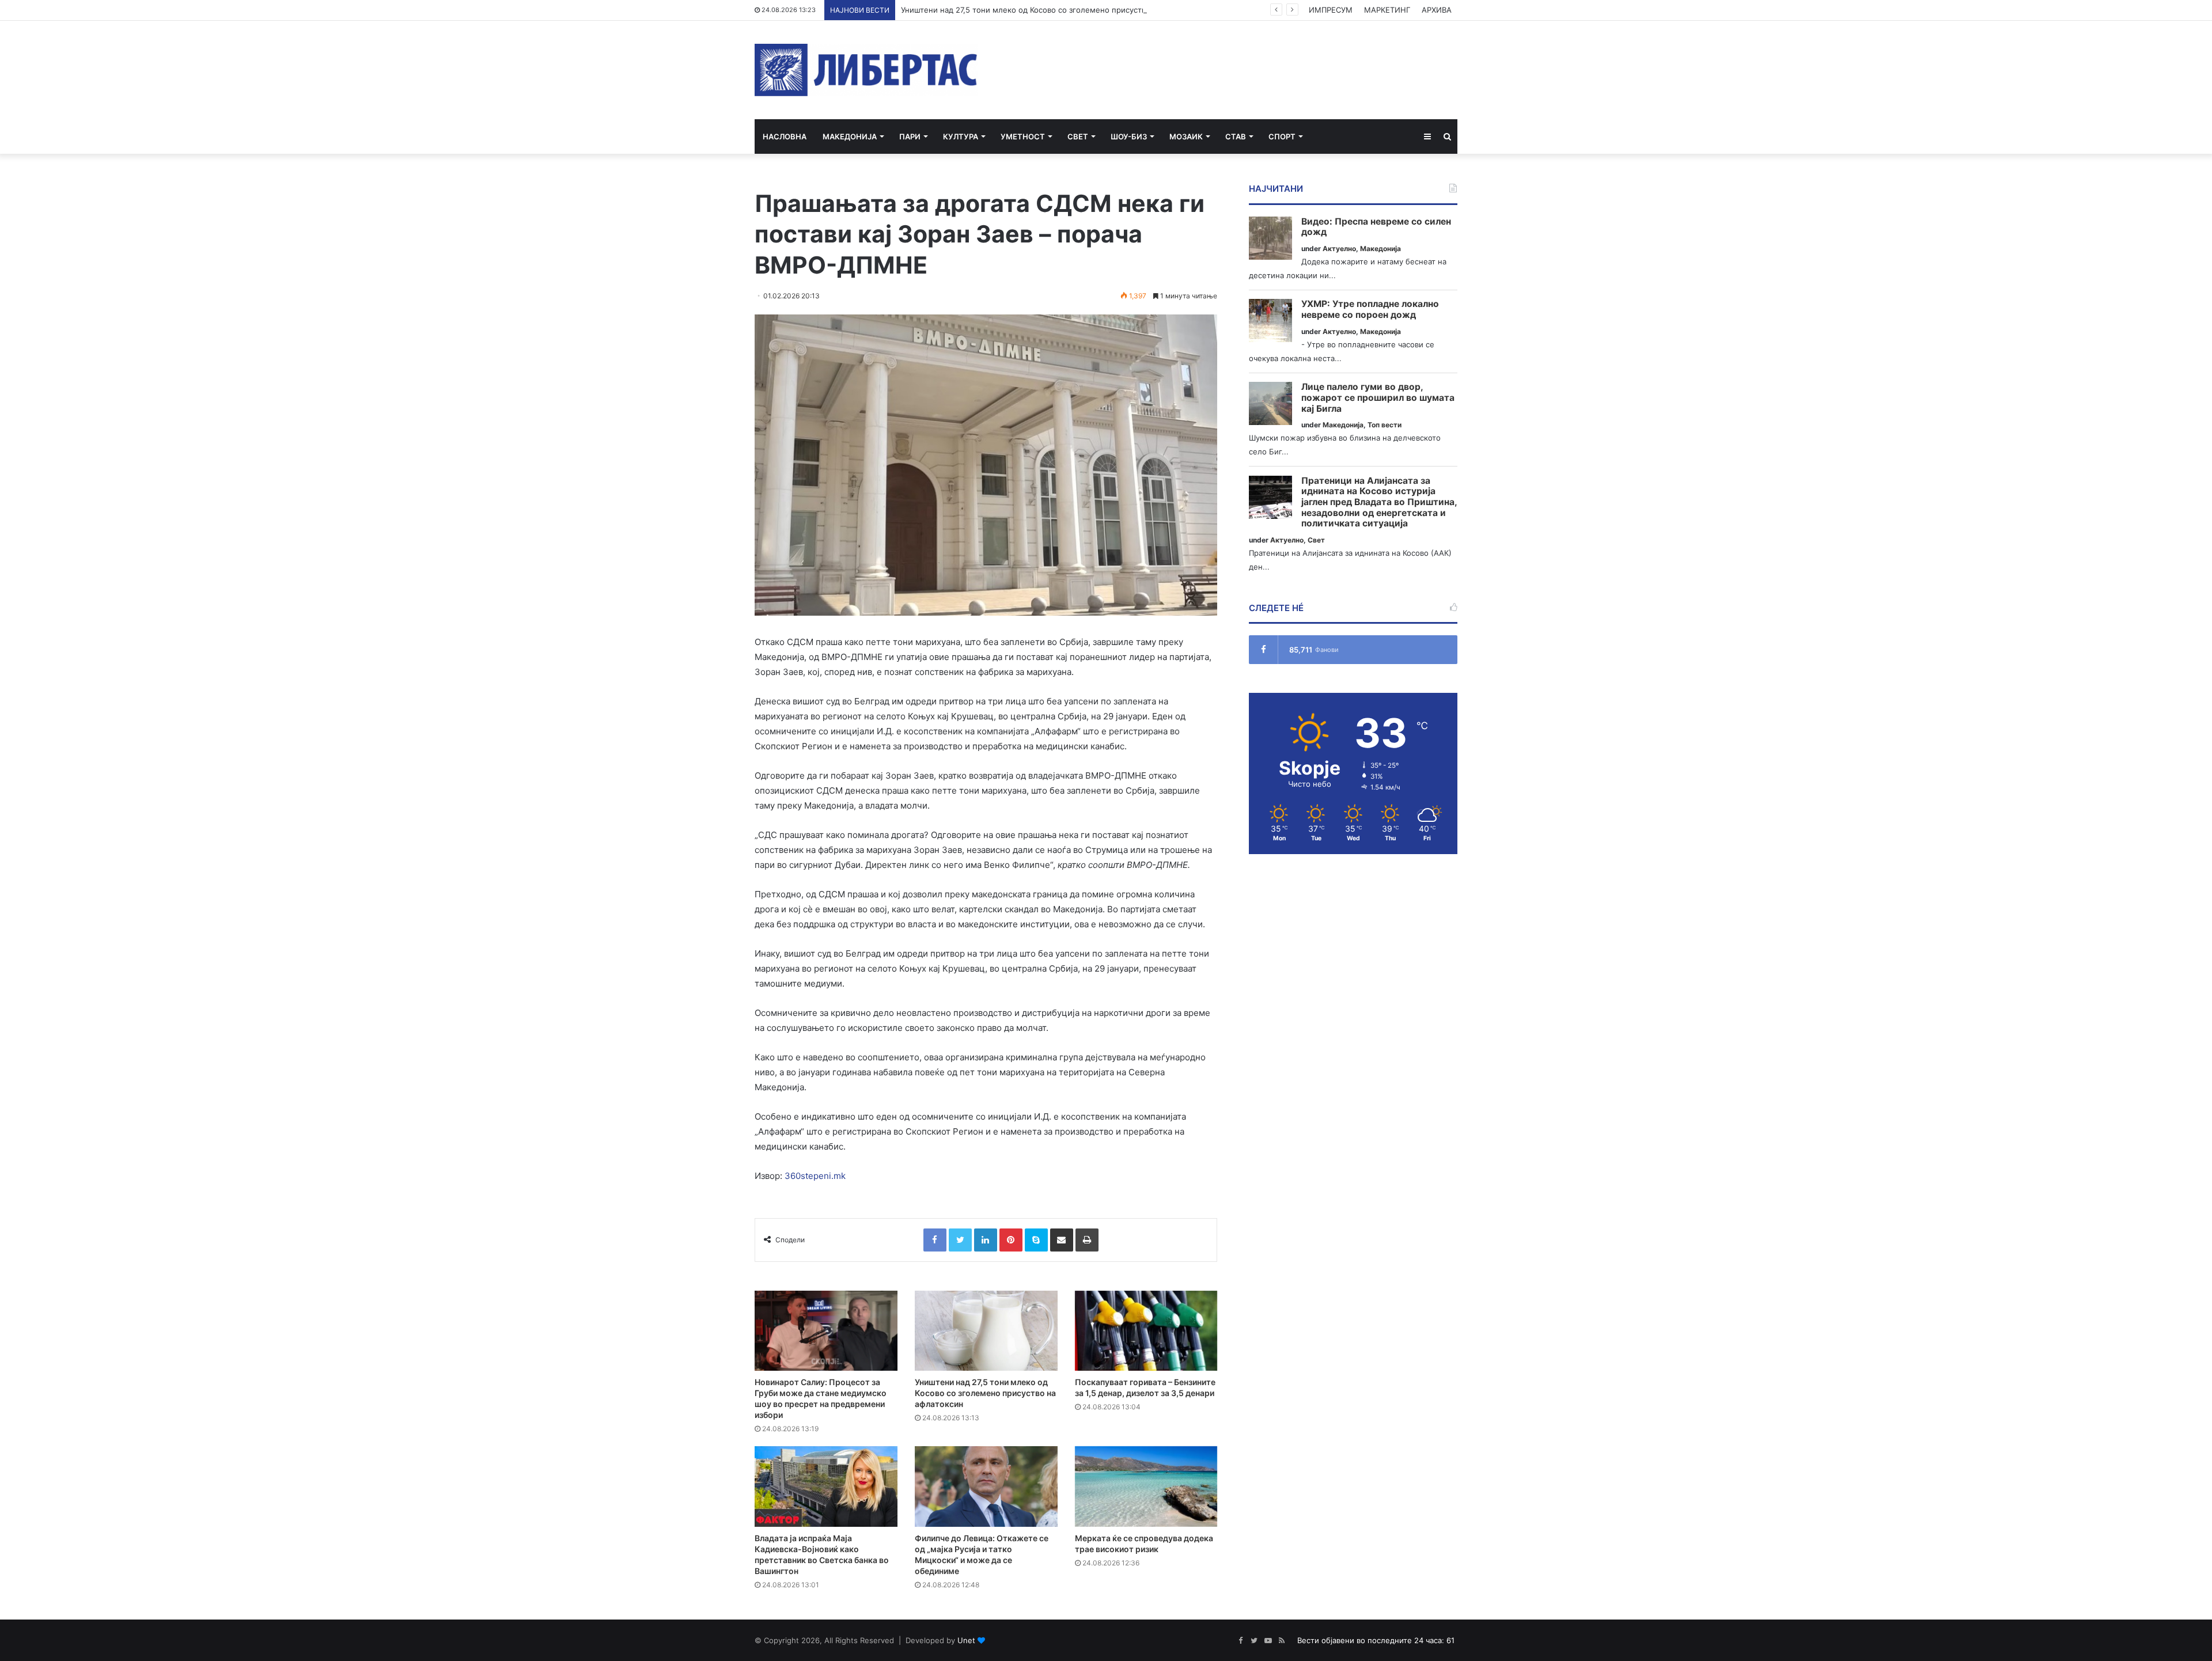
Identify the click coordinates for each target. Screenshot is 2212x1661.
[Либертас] (866, 70)
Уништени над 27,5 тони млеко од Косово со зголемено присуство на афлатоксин (1054, 10)
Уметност (1023, 136)
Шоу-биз (1129, 136)
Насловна (785, 136)
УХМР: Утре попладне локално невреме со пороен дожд (1370, 310)
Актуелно (1339, 249)
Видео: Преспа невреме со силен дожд (1376, 227)
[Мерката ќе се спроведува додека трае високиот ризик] (1146, 1486)
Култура (961, 136)
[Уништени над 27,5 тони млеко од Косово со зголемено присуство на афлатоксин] (986, 1331)
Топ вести (1385, 425)
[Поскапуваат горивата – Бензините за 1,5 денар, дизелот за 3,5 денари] (1146, 1331)
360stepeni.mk (815, 1176)
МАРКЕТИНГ (1387, 10)
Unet (966, 1640)
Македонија (850, 136)
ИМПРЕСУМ (1331, 10)
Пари (910, 136)
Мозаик (1186, 136)
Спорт (1282, 136)
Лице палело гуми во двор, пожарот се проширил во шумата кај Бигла (1378, 398)
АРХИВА (1437, 10)
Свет (1078, 136)
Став (1236, 136)
